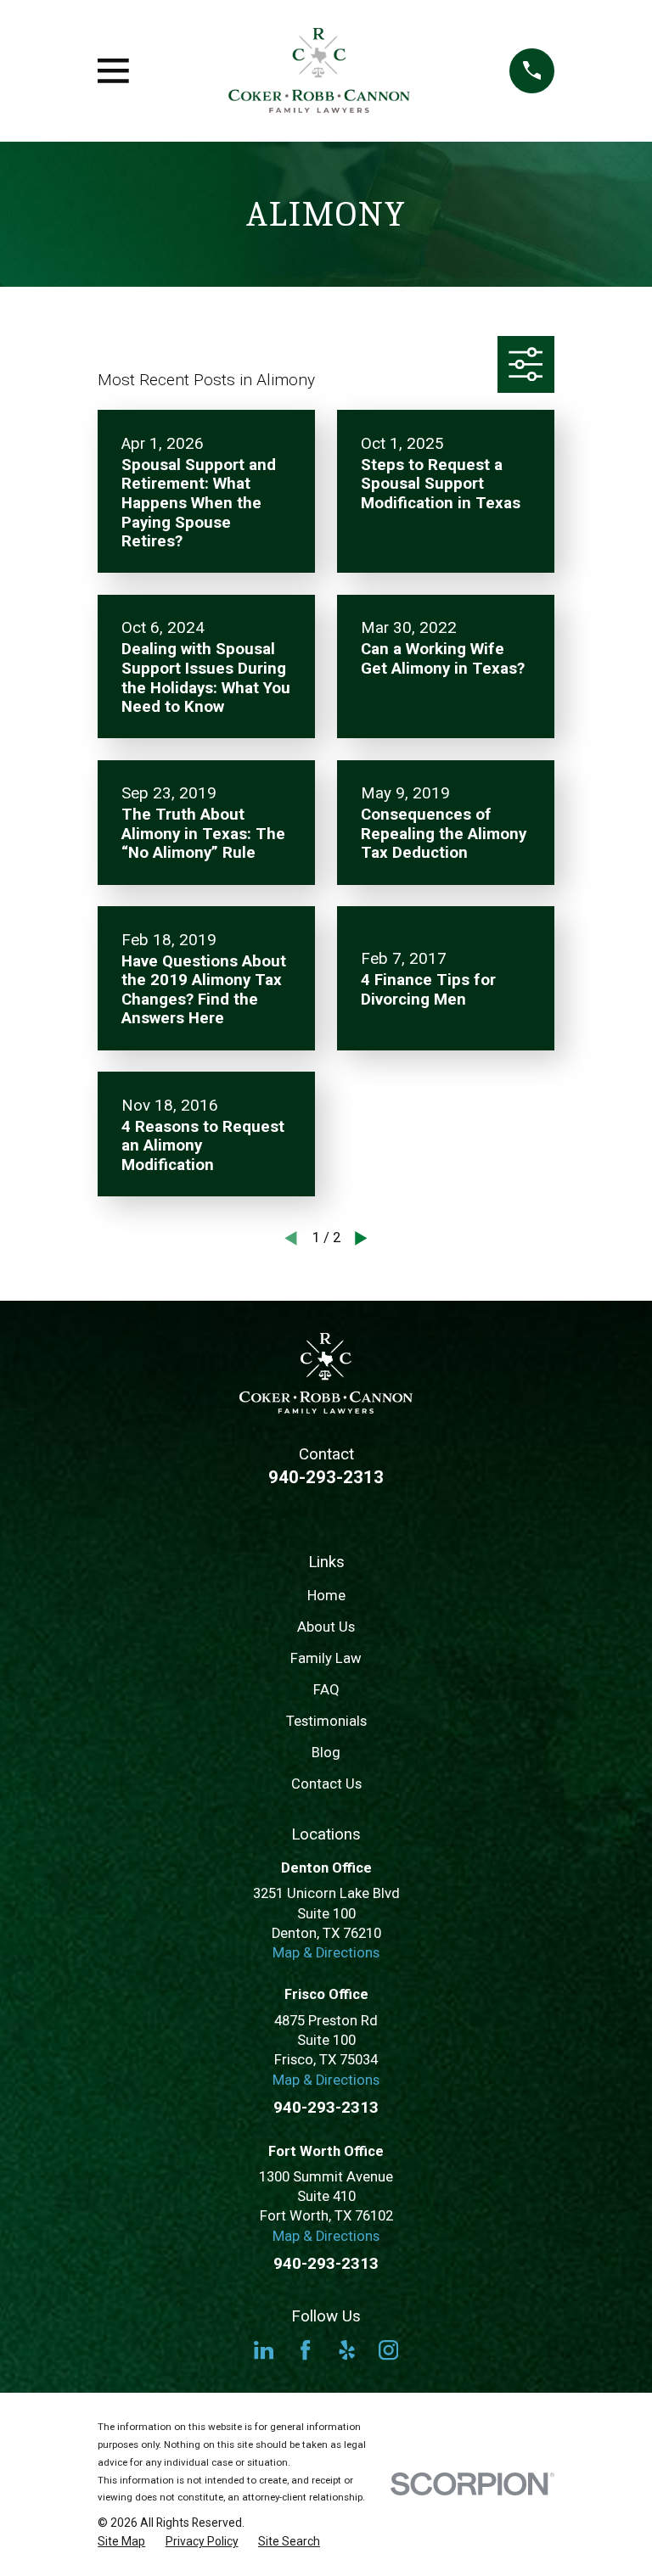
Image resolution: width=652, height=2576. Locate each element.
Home (326, 1596)
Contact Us (326, 1784)
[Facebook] (305, 2350)
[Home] (320, 71)
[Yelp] (347, 2350)
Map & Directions (326, 1953)
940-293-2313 (326, 1477)
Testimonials (326, 1721)
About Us (326, 1627)
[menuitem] (121, 2542)
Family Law (326, 1658)
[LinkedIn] (264, 2350)
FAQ (326, 1690)
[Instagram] (388, 2350)
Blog (326, 1753)
